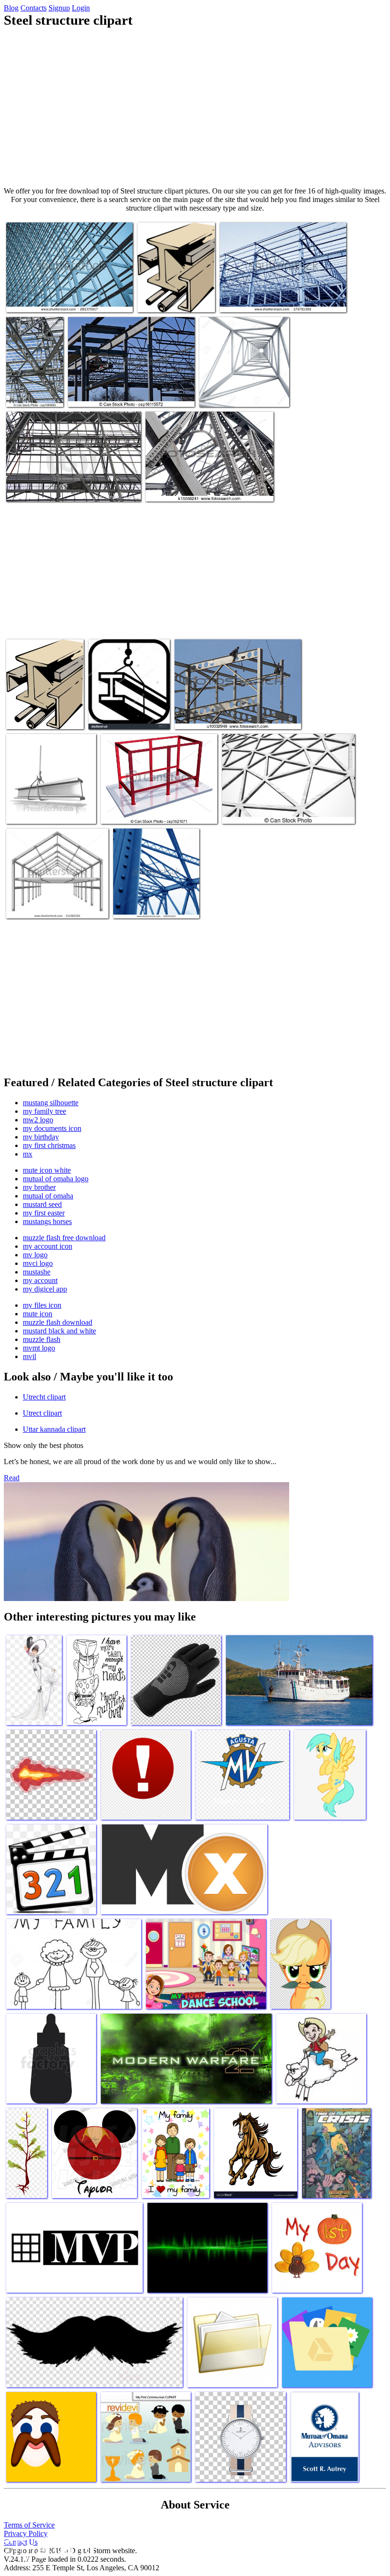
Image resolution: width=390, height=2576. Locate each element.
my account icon (48, 1246)
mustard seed (42, 1204)
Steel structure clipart (37, 488)
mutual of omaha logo (56, 1179)
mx (28, 1154)
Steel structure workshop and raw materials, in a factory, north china (281, 295)
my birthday (41, 1137)
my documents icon (52, 1128)
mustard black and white (59, 1331)
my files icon (42, 1305)
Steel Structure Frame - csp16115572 (120, 394)
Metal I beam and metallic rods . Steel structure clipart (44, 709)
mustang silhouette (51, 1103)
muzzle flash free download (64, 1238)
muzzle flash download (58, 1322)
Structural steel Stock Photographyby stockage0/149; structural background (275, 807)
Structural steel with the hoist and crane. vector (123, 712)
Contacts (34, 8)
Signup (59, 8)
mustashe (37, 1272)
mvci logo (38, 1263)
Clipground (48, 2547)
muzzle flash (42, 1339)
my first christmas (49, 1145)
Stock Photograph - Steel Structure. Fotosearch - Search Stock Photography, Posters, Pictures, (231, 709)
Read (12, 1478)
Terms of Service (29, 2525)
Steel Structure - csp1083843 (31, 390)
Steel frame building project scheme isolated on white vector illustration (57, 902)
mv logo (35, 1255)
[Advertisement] (195, 107)
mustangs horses (47, 1221)
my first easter (44, 1213)
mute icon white (47, 1170)
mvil (29, 1356)
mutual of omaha (48, 1196)
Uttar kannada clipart (54, 1429)
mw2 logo (38, 1120)
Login (81, 8)
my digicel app (45, 1289)
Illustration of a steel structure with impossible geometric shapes (151, 807)
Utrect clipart (42, 1413)
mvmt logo (39, 1348)
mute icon (38, 1314)
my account (40, 1280)
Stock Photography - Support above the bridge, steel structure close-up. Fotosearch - (208, 485)
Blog (11, 8)
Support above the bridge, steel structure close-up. (151, 902)
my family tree (44, 1111)
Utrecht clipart (44, 1397)
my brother (39, 1187)
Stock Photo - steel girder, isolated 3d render (237, 390)
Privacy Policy (26, 2533)
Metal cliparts (158, 299)
